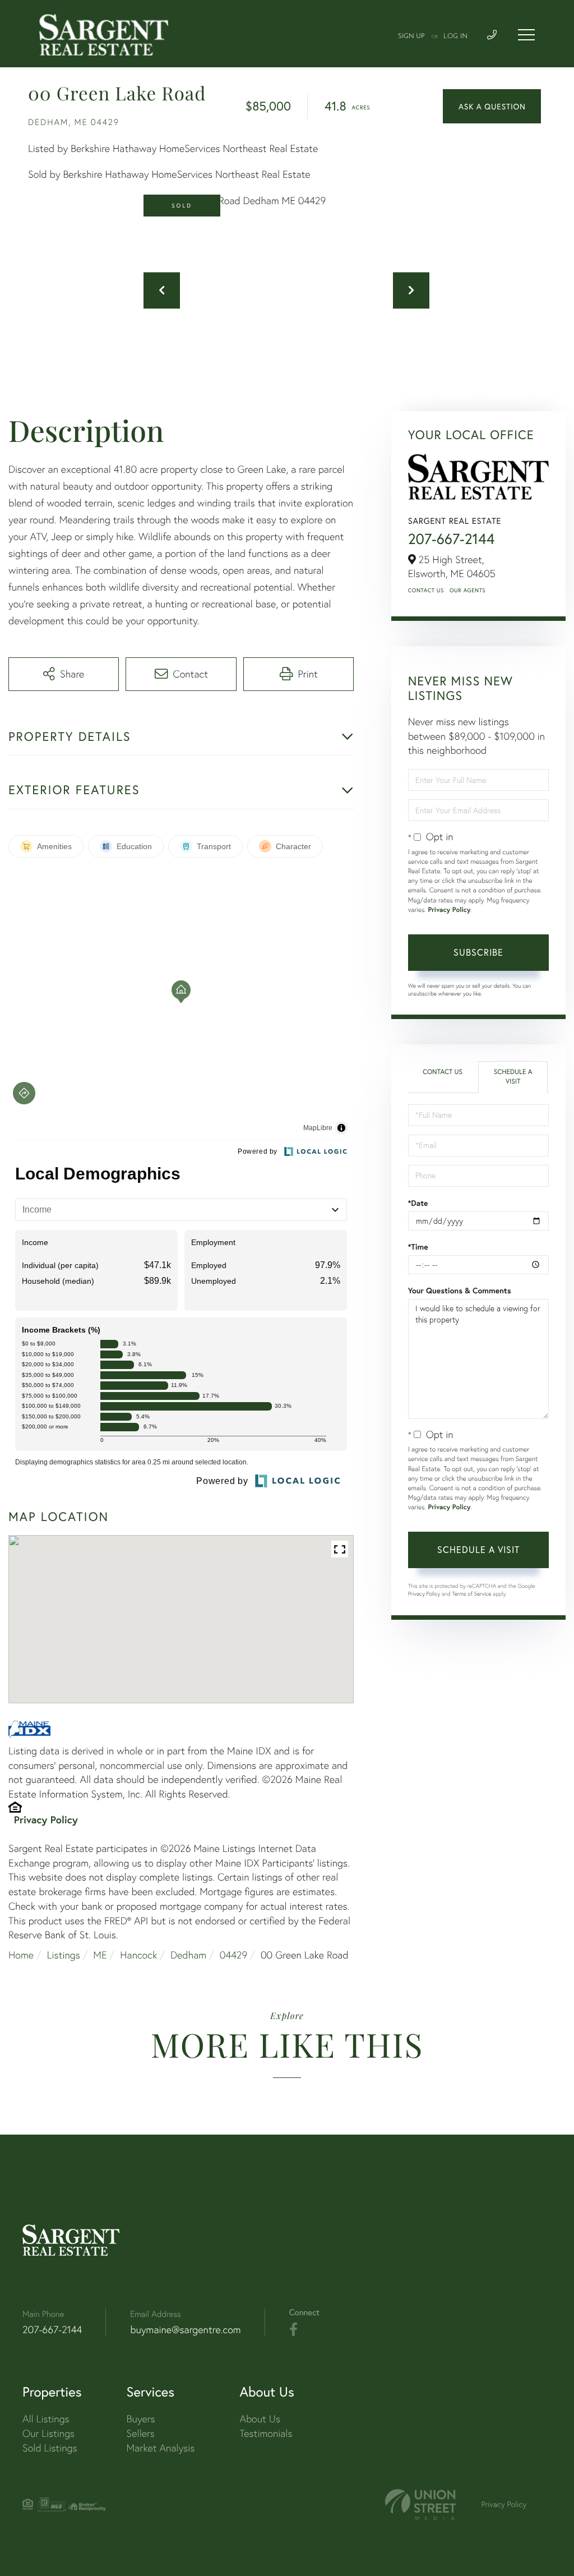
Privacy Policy (46, 1819)
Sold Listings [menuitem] (50, 2448)
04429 (234, 1955)
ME (100, 1955)
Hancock (138, 1955)
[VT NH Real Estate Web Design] (420, 2504)
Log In (455, 36)
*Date (418, 1203)
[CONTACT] (492, 106)
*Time (418, 1247)
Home (21, 1955)
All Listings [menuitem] (46, 2419)
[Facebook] (293, 2330)
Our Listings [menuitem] (48, 2433)
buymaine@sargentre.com (185, 2330)
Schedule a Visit (513, 1077)
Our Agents (467, 590)
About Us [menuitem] (260, 2419)
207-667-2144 (452, 539)
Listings (64, 1955)
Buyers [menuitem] (141, 2419)
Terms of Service (472, 1594)
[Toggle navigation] (526, 35)
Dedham (188, 1955)
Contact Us (426, 590)
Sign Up (411, 36)
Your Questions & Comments (460, 1291)
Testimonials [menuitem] (266, 2433)
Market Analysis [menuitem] (161, 2448)
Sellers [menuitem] (141, 2433)
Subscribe (478, 952)
